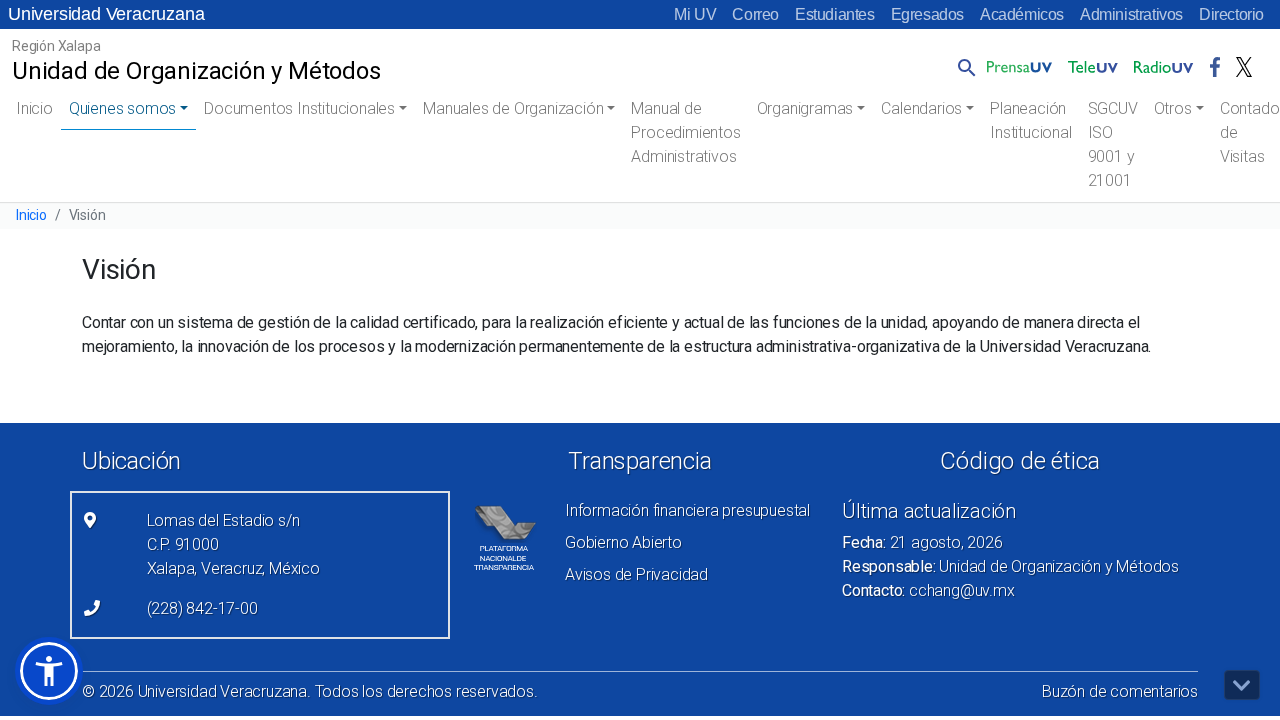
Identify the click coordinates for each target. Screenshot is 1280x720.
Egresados (927, 14)
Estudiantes (835, 14)
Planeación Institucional (1030, 120)
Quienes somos (122, 108)
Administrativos (1131, 14)
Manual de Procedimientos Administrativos (685, 132)
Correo (755, 14)
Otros (1173, 108)
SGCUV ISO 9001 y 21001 (1113, 144)
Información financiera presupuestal (687, 510)
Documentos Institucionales (299, 108)
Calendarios (921, 108)
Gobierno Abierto (623, 542)
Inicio (34, 108)
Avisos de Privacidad (636, 574)
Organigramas (805, 108)
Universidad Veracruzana (106, 14)
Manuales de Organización (513, 108)
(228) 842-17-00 (202, 608)
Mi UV (695, 14)
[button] (963, 67)
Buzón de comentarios (1120, 691)
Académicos (1022, 14)
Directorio (1231, 14)
